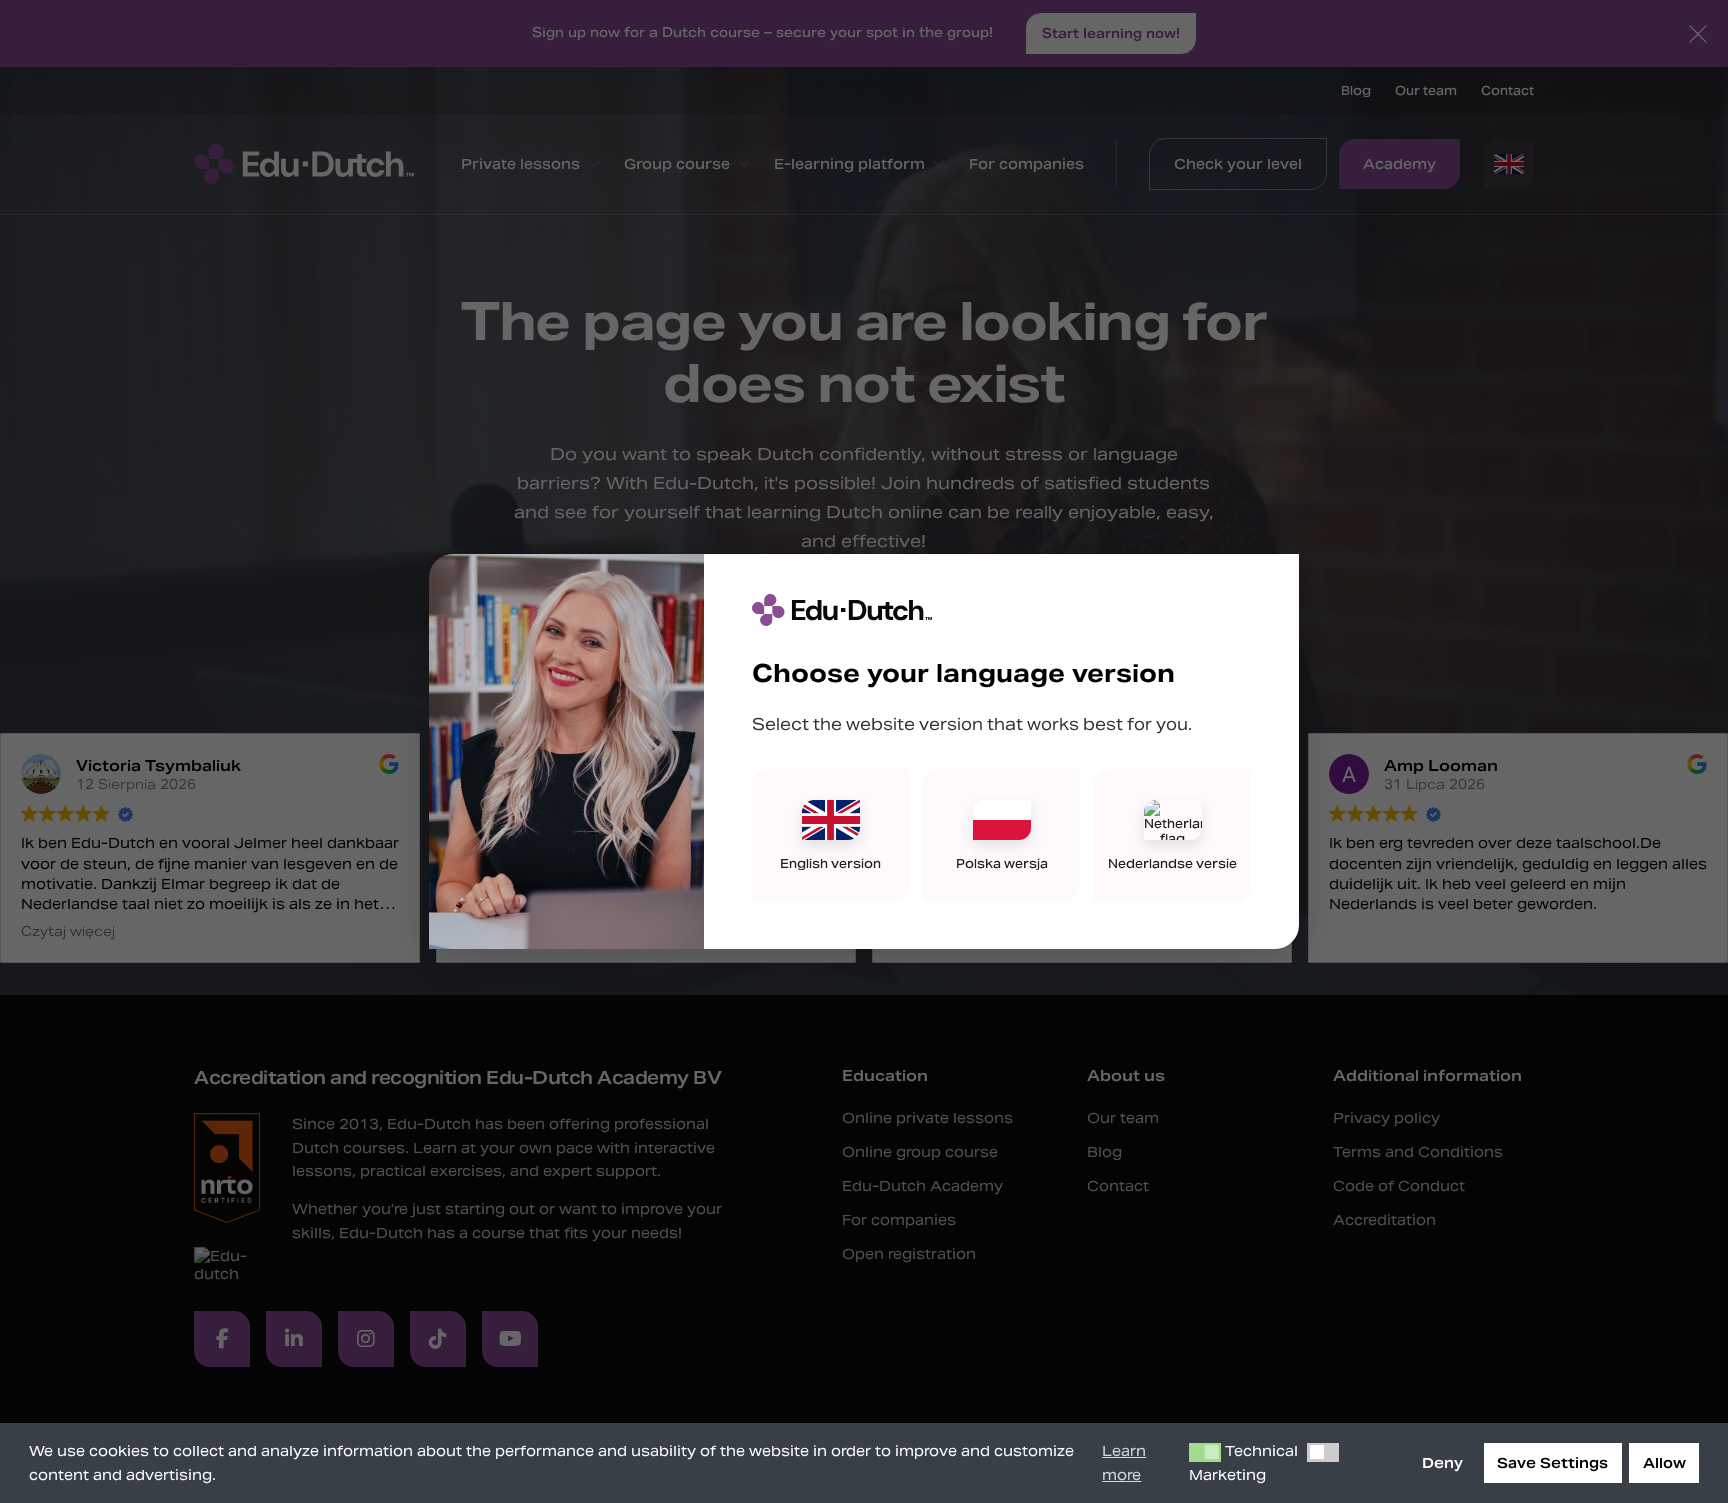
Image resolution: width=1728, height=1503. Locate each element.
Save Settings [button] (1552, 1463)
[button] (1205, 1453)
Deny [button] (1442, 1463)
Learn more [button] (1124, 1463)
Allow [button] (1664, 1463)
